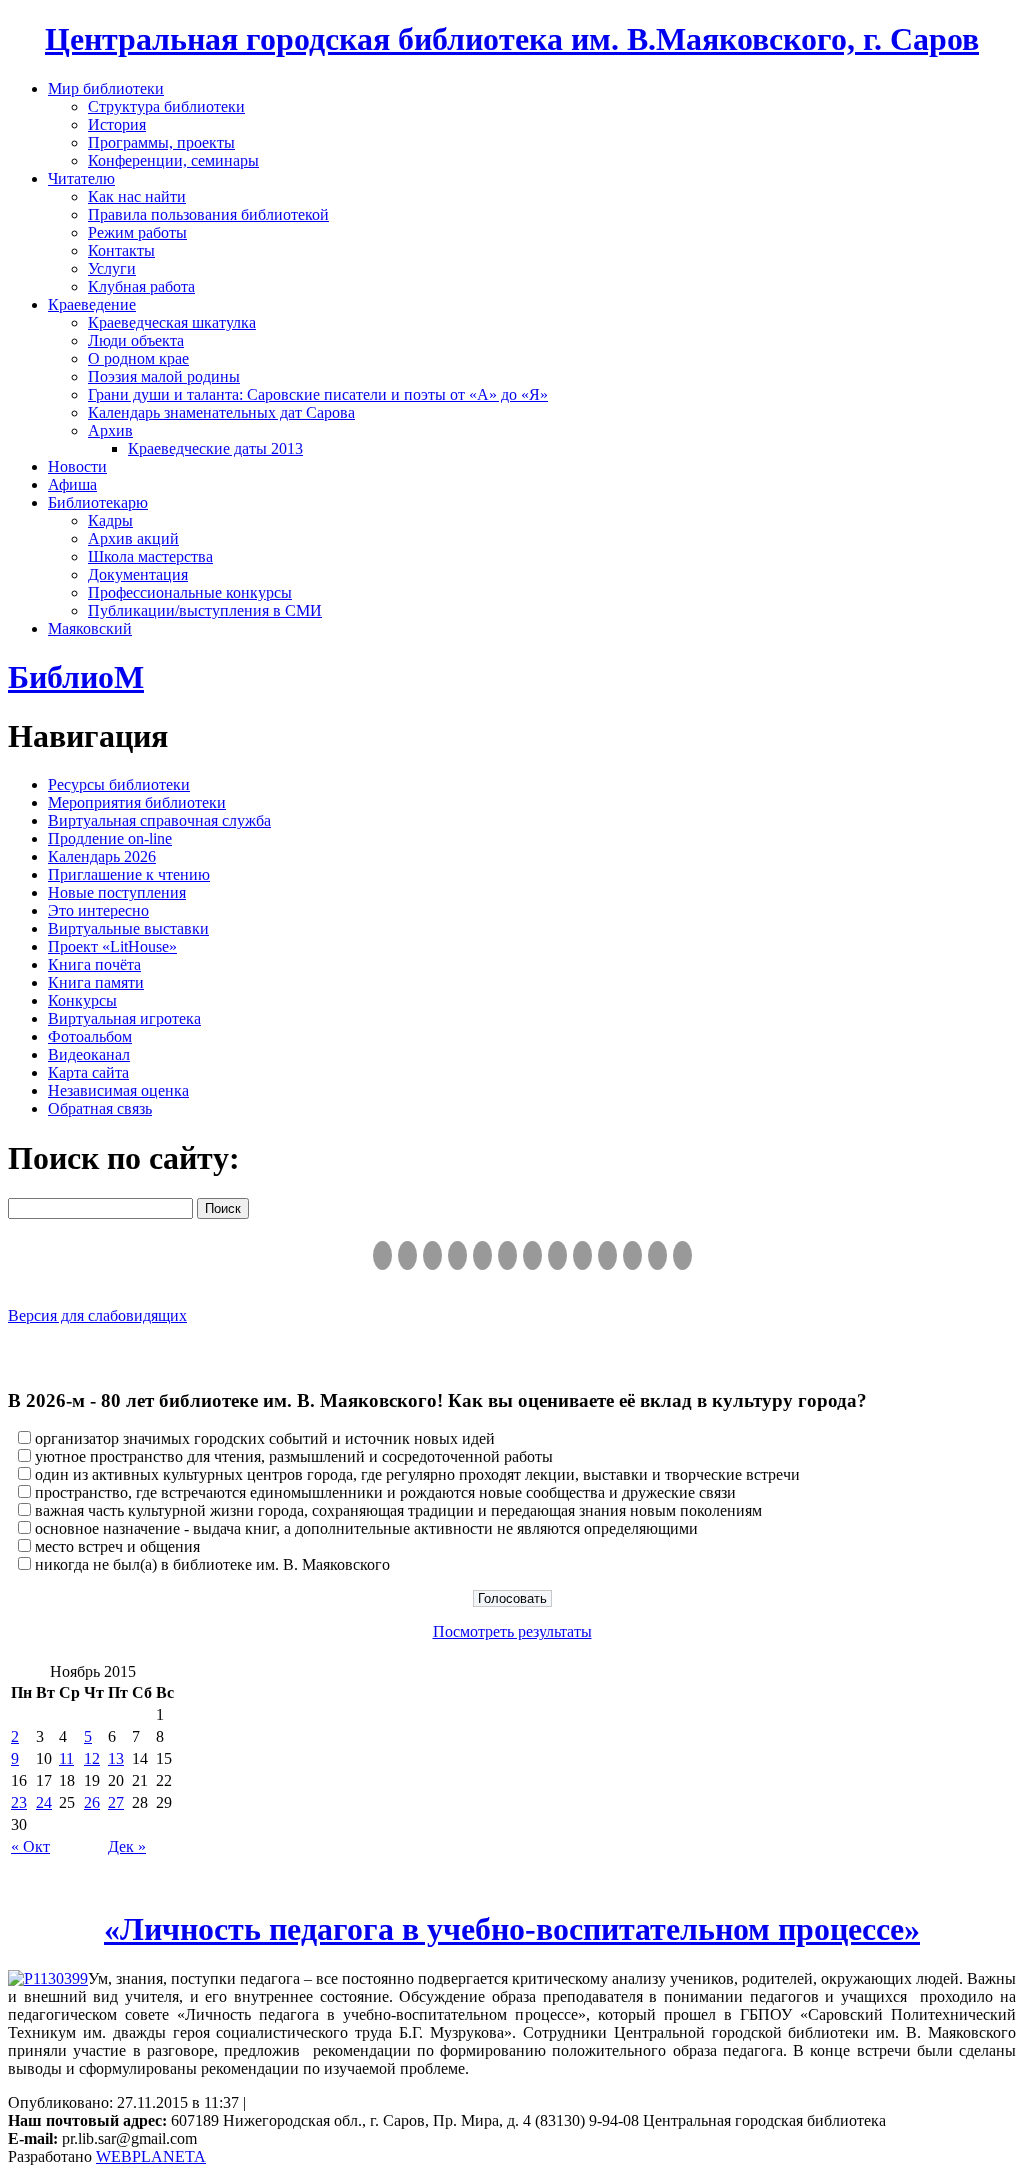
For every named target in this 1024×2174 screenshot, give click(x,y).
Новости (77, 466)
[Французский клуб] (582, 1255)
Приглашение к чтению (129, 874)
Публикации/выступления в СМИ (205, 610)
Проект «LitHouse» (112, 946)
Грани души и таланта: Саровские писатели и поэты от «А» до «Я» (318, 394)
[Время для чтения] (532, 1255)
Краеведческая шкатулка (172, 322)
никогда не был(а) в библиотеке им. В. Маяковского (212, 1564)
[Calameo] (632, 1255)
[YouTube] (657, 1255)
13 (116, 1758)
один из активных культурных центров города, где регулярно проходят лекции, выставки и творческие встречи (417, 1474)
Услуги (112, 268)
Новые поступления (117, 892)
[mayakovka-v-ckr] (507, 1255)
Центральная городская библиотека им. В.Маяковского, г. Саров (512, 39)
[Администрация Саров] (682, 1255)
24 (44, 1802)
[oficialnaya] (382, 1255)
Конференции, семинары (173, 160)
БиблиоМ (76, 677)
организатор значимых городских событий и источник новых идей (265, 1438)
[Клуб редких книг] (557, 1255)
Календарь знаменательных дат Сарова (221, 412)
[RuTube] (432, 1255)
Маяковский (90, 628)
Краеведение (92, 304)
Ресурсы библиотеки (119, 784)
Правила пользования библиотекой (208, 214)
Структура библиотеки (166, 106)
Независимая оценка (118, 1090)
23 (19, 1802)
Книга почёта (94, 964)
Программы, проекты (161, 142)
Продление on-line (110, 838)
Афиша (72, 484)
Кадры (110, 520)
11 (66, 1758)
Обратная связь (100, 1108)
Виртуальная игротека (124, 1018)
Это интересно (98, 910)
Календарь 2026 (102, 856)
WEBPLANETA (151, 2156)
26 (92, 1802)
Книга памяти (96, 982)
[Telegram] (407, 1255)
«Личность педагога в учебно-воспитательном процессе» (512, 1929)
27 (116, 1802)
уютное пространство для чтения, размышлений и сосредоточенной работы (294, 1456)
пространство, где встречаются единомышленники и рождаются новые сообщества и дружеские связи (385, 1492)
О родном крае (138, 358)
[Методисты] (607, 1255)
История (117, 124)
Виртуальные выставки (128, 928)
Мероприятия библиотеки (137, 802)
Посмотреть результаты (512, 1631)
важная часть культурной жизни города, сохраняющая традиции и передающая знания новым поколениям (398, 1510)
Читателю (81, 178)
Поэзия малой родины (164, 376)
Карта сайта (88, 1072)
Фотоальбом (90, 1036)
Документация (138, 574)
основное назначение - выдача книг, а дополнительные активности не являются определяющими (366, 1528)
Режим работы (137, 232)
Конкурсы (82, 1000)
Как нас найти (137, 196)
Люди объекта (136, 340)
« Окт (30, 1846)
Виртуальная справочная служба (159, 820)
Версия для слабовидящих (97, 1315)
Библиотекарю (98, 502)
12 (92, 1758)
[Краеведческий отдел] (482, 1255)
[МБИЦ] (457, 1255)
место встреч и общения (117, 1546)
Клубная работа (141, 286)
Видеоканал (89, 1054)
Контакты (121, 250)
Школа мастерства (150, 556)
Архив (110, 430)
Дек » (127, 1846)
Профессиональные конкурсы (190, 592)
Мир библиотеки (106, 88)
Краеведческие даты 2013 (215, 448)
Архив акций (133, 538)
